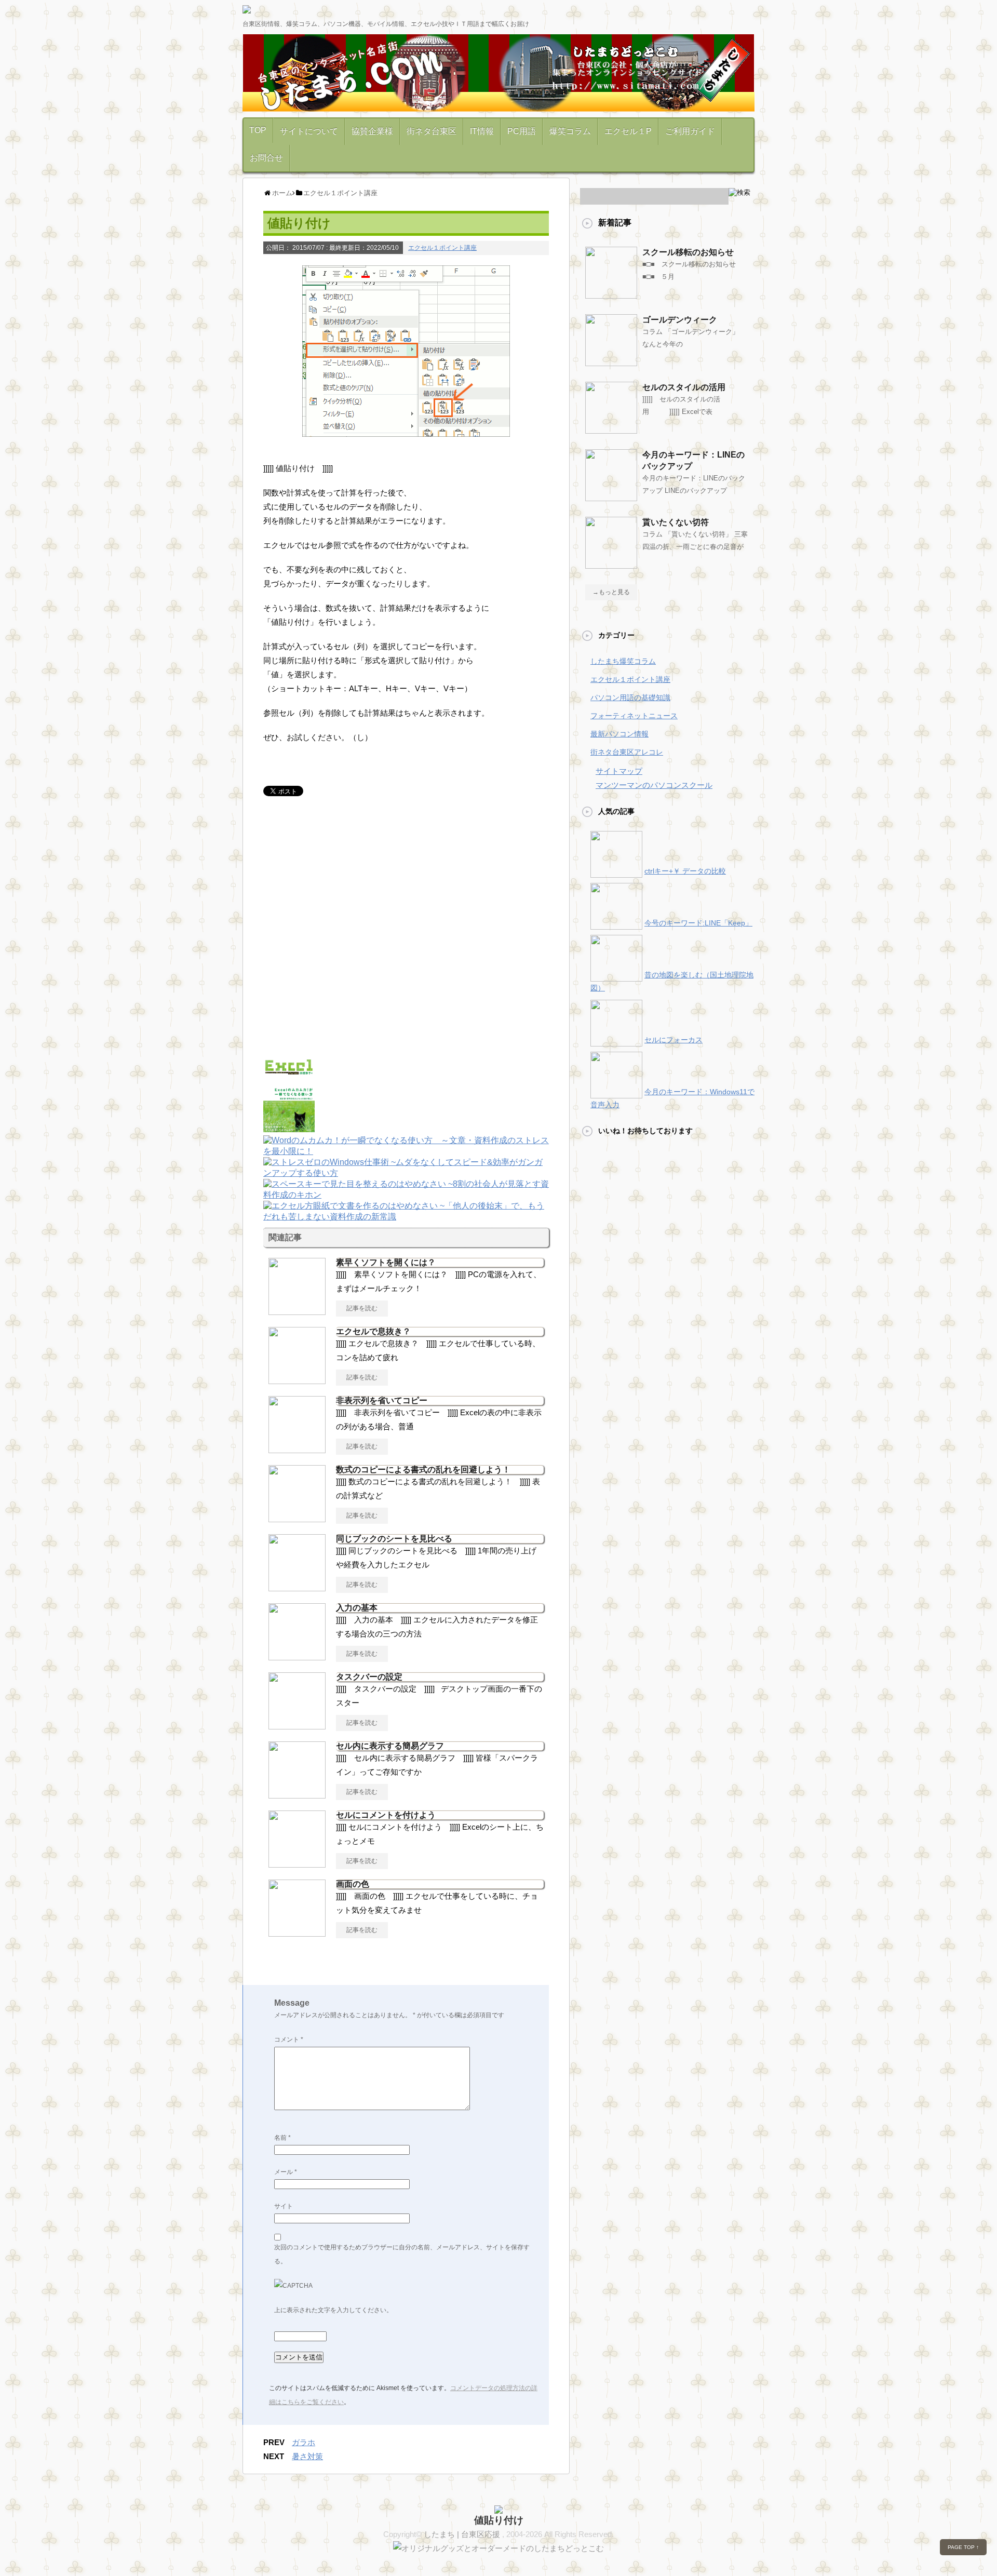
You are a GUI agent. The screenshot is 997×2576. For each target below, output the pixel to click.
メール (286, 2172)
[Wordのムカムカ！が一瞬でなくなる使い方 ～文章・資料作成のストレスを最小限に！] (406, 1152)
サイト (284, 2206)
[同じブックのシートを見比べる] (297, 1587)
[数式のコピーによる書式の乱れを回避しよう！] (297, 1518)
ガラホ (304, 2442)
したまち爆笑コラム (623, 661)
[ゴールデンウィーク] (611, 362)
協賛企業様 (372, 131)
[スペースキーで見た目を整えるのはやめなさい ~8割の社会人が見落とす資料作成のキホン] (406, 1196)
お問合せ (266, 158)
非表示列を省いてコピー (382, 1400)
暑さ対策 (307, 2456)
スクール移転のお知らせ (688, 252)
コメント (289, 2040)
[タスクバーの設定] (297, 1725)
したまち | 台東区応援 (463, 2534)
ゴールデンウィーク (680, 320)
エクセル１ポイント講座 (442, 248)
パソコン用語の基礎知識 (630, 697)
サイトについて (309, 131)
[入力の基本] (297, 1656)
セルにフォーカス (673, 1040)
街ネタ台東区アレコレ (627, 752)
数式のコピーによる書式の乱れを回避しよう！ (423, 1470)
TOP (258, 130)
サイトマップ (619, 771)
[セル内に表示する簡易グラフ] (297, 1794)
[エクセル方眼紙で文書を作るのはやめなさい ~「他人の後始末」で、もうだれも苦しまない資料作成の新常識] (406, 1218)
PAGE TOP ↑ (963, 2547)
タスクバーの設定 (369, 1677)
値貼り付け (499, 2520)
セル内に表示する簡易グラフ (390, 1746)
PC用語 (522, 131)
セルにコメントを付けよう (386, 1815)
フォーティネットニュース (634, 716)
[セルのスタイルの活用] (611, 430)
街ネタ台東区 (432, 131)
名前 (282, 2138)
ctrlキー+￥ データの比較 (685, 871)
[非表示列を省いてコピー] (297, 1449)
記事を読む (362, 1308)
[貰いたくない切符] (611, 565)
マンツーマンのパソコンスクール (654, 785)
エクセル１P (628, 131)
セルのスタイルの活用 (684, 387)
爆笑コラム (570, 131)
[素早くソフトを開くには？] (297, 1311)
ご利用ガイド (690, 131)
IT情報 (482, 131)
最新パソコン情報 (619, 734)
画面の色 (353, 1884)
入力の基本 (357, 1608)
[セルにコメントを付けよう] (297, 1863)
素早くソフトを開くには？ (386, 1262)
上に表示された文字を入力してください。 (333, 2310)
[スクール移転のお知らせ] (611, 294)
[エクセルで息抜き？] (297, 1380)
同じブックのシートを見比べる (394, 1539)
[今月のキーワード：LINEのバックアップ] (611, 497)
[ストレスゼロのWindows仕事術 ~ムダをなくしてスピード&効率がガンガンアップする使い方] (406, 1174)
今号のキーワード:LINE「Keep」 (698, 923)
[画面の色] (297, 1933)
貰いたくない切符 (676, 522)
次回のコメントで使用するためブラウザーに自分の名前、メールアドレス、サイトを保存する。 (402, 2254)
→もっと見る (611, 592)
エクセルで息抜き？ (373, 1331)
